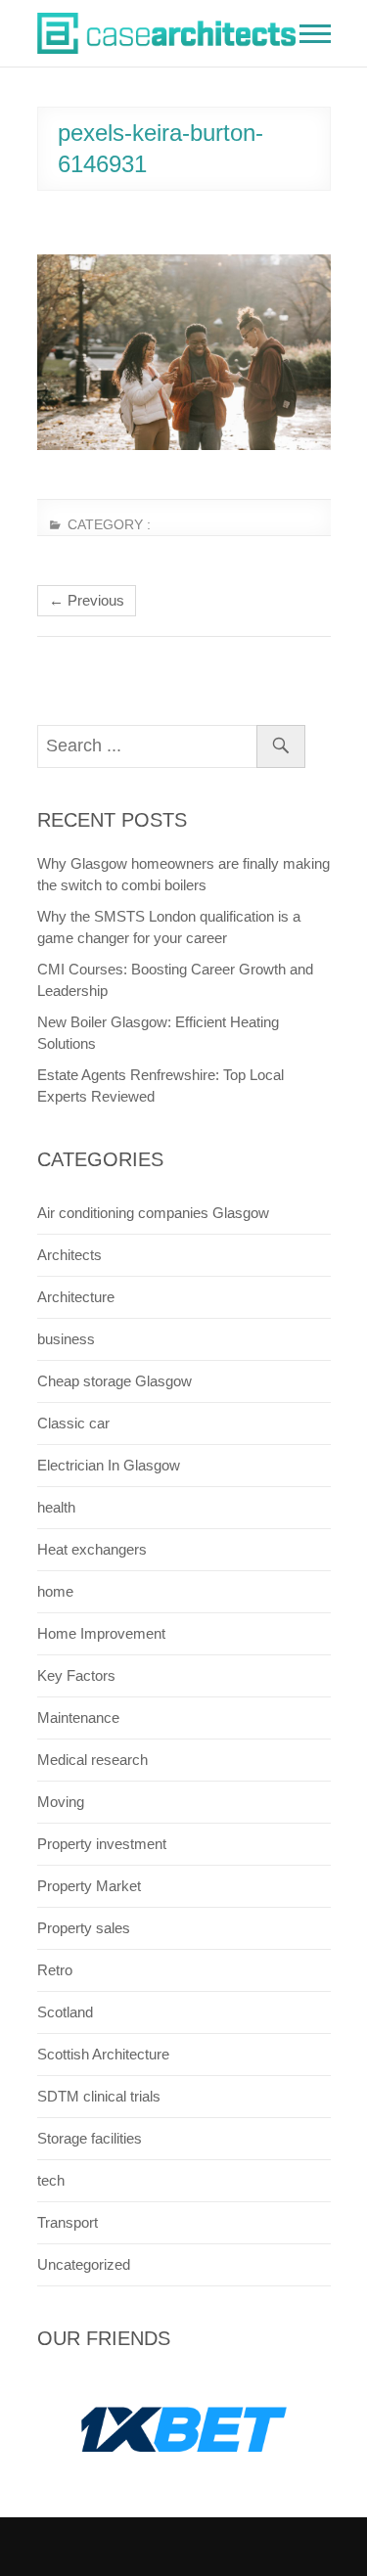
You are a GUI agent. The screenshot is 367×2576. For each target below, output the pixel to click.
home (55, 1591)
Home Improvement (101, 1633)
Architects (69, 1255)
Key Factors (76, 1675)
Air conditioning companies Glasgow (153, 1213)
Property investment (102, 1844)
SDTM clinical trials (99, 2096)
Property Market (89, 1886)
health (56, 1507)
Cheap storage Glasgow (115, 1381)
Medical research (92, 1760)
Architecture (76, 1297)
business (66, 1339)
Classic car (73, 1423)
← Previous (87, 600)
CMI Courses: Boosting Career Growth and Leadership (175, 980)
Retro (55, 1970)
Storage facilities (90, 2138)
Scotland (65, 2012)
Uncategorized (84, 2264)
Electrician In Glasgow (109, 1465)
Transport (68, 2222)
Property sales (84, 1928)
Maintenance (78, 1717)
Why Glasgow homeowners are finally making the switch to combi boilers (183, 874)
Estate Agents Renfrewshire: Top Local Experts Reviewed (161, 1085)
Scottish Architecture (103, 2054)
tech (51, 2180)
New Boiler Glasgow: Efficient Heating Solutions (158, 1033)
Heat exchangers (92, 1549)
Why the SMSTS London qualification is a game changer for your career (169, 927)
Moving (61, 1802)
